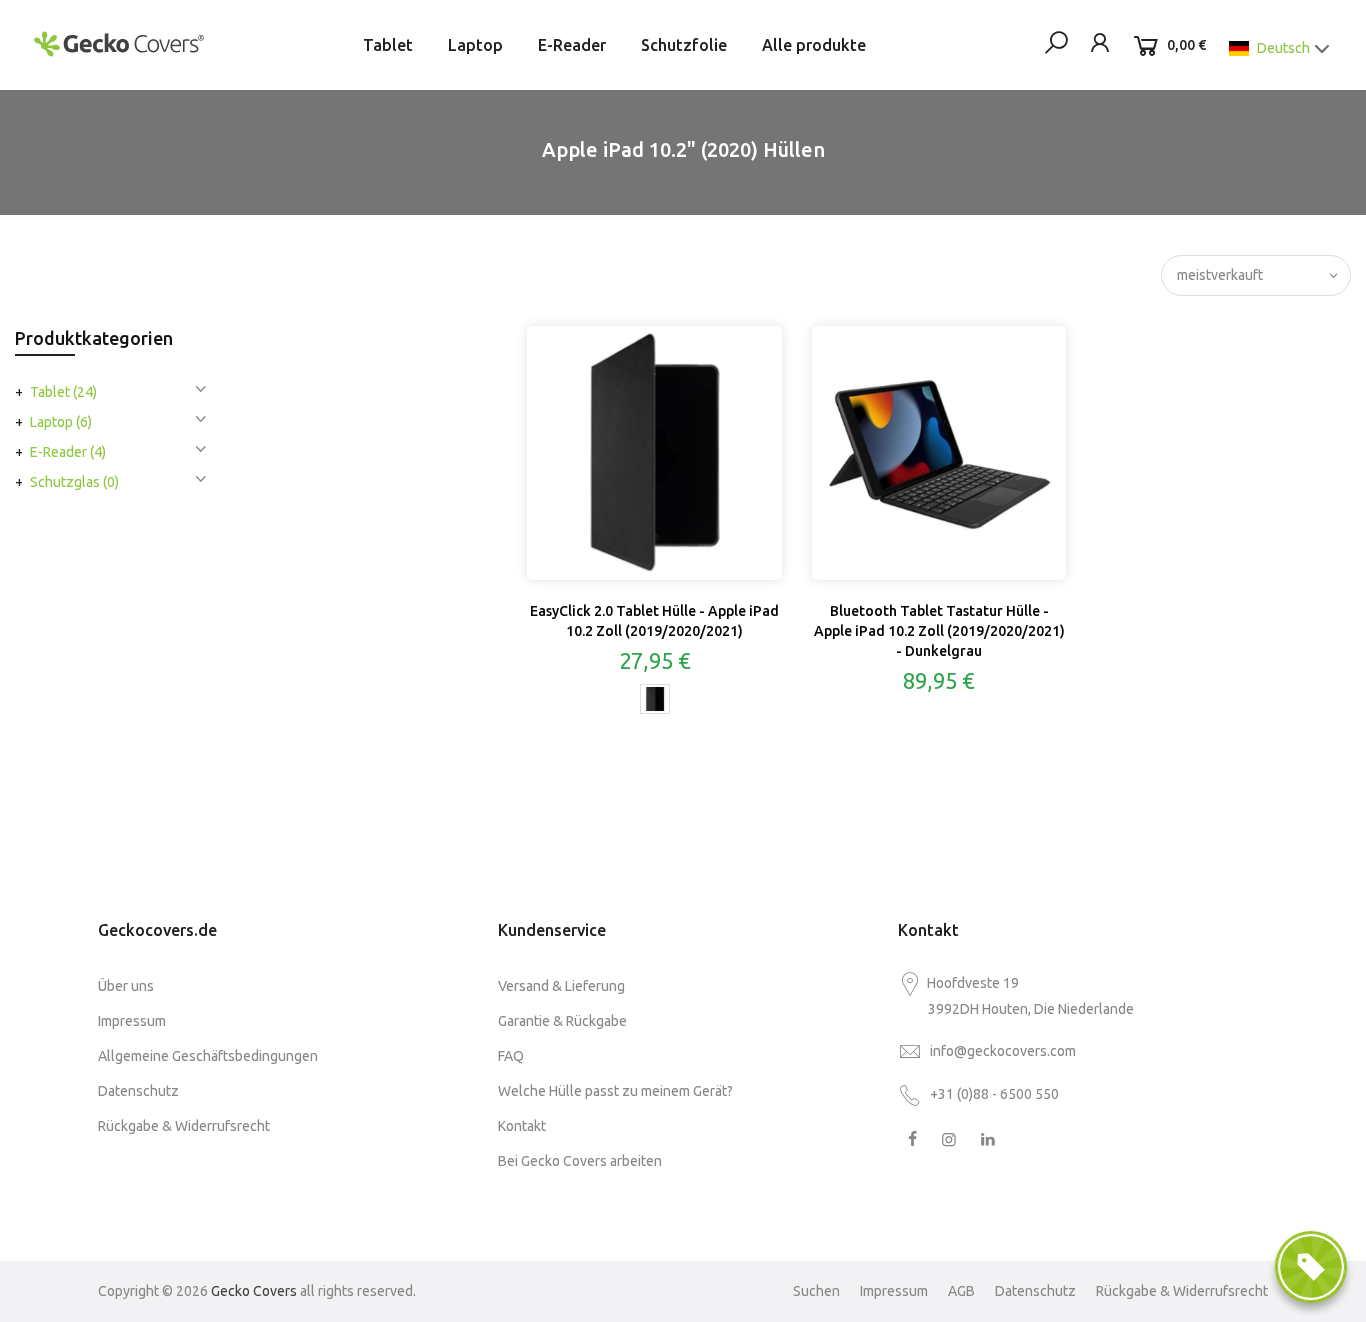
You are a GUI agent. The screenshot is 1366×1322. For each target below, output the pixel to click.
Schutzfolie (684, 45)
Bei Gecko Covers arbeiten (580, 1161)
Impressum (132, 1021)
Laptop (475, 45)
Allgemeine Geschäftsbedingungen (208, 1056)
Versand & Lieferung (561, 986)
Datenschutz (138, 1091)
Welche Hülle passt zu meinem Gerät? (615, 1091)
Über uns (126, 986)
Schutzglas (74, 482)
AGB (961, 1291)
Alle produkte (814, 45)
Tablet (388, 45)
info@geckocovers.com (1003, 1051)
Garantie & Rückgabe (562, 1021)
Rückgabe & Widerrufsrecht (184, 1126)
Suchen (816, 1291)
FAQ (511, 1056)
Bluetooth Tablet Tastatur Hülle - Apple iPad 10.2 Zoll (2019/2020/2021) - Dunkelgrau (939, 631)
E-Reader (572, 45)
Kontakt (522, 1126)
